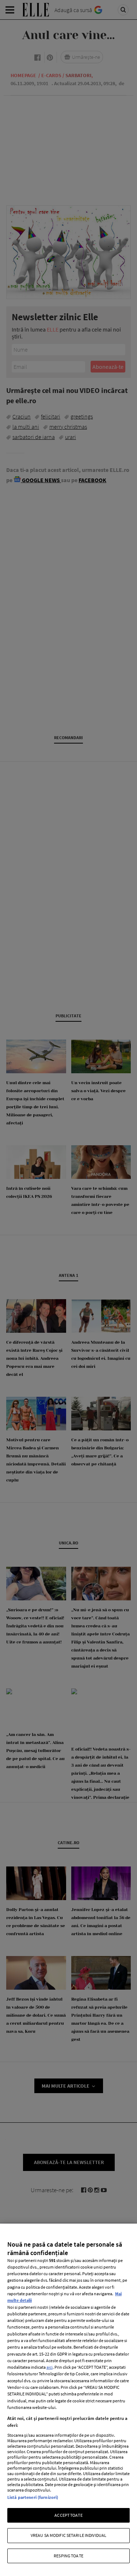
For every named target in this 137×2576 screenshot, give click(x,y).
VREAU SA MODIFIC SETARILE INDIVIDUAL (68, 2535)
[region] (68, 2400)
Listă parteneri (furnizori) (33, 2497)
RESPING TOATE (68, 2556)
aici (50, 2367)
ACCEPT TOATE (68, 2515)
